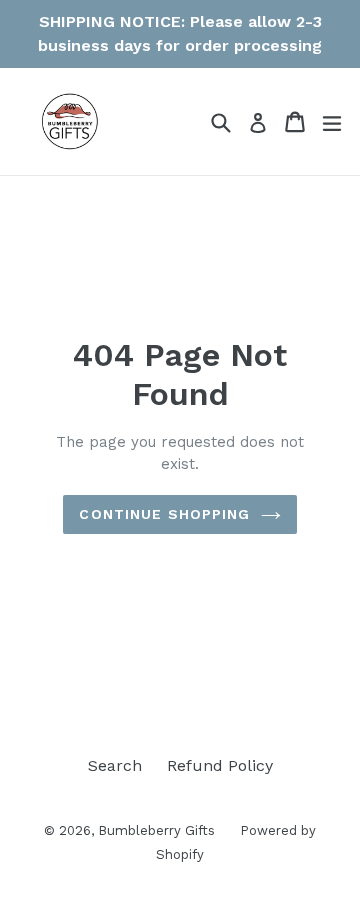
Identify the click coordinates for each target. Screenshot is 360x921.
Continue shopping (164, 514)
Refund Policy (220, 765)
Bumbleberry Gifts (156, 830)
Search (115, 765)
